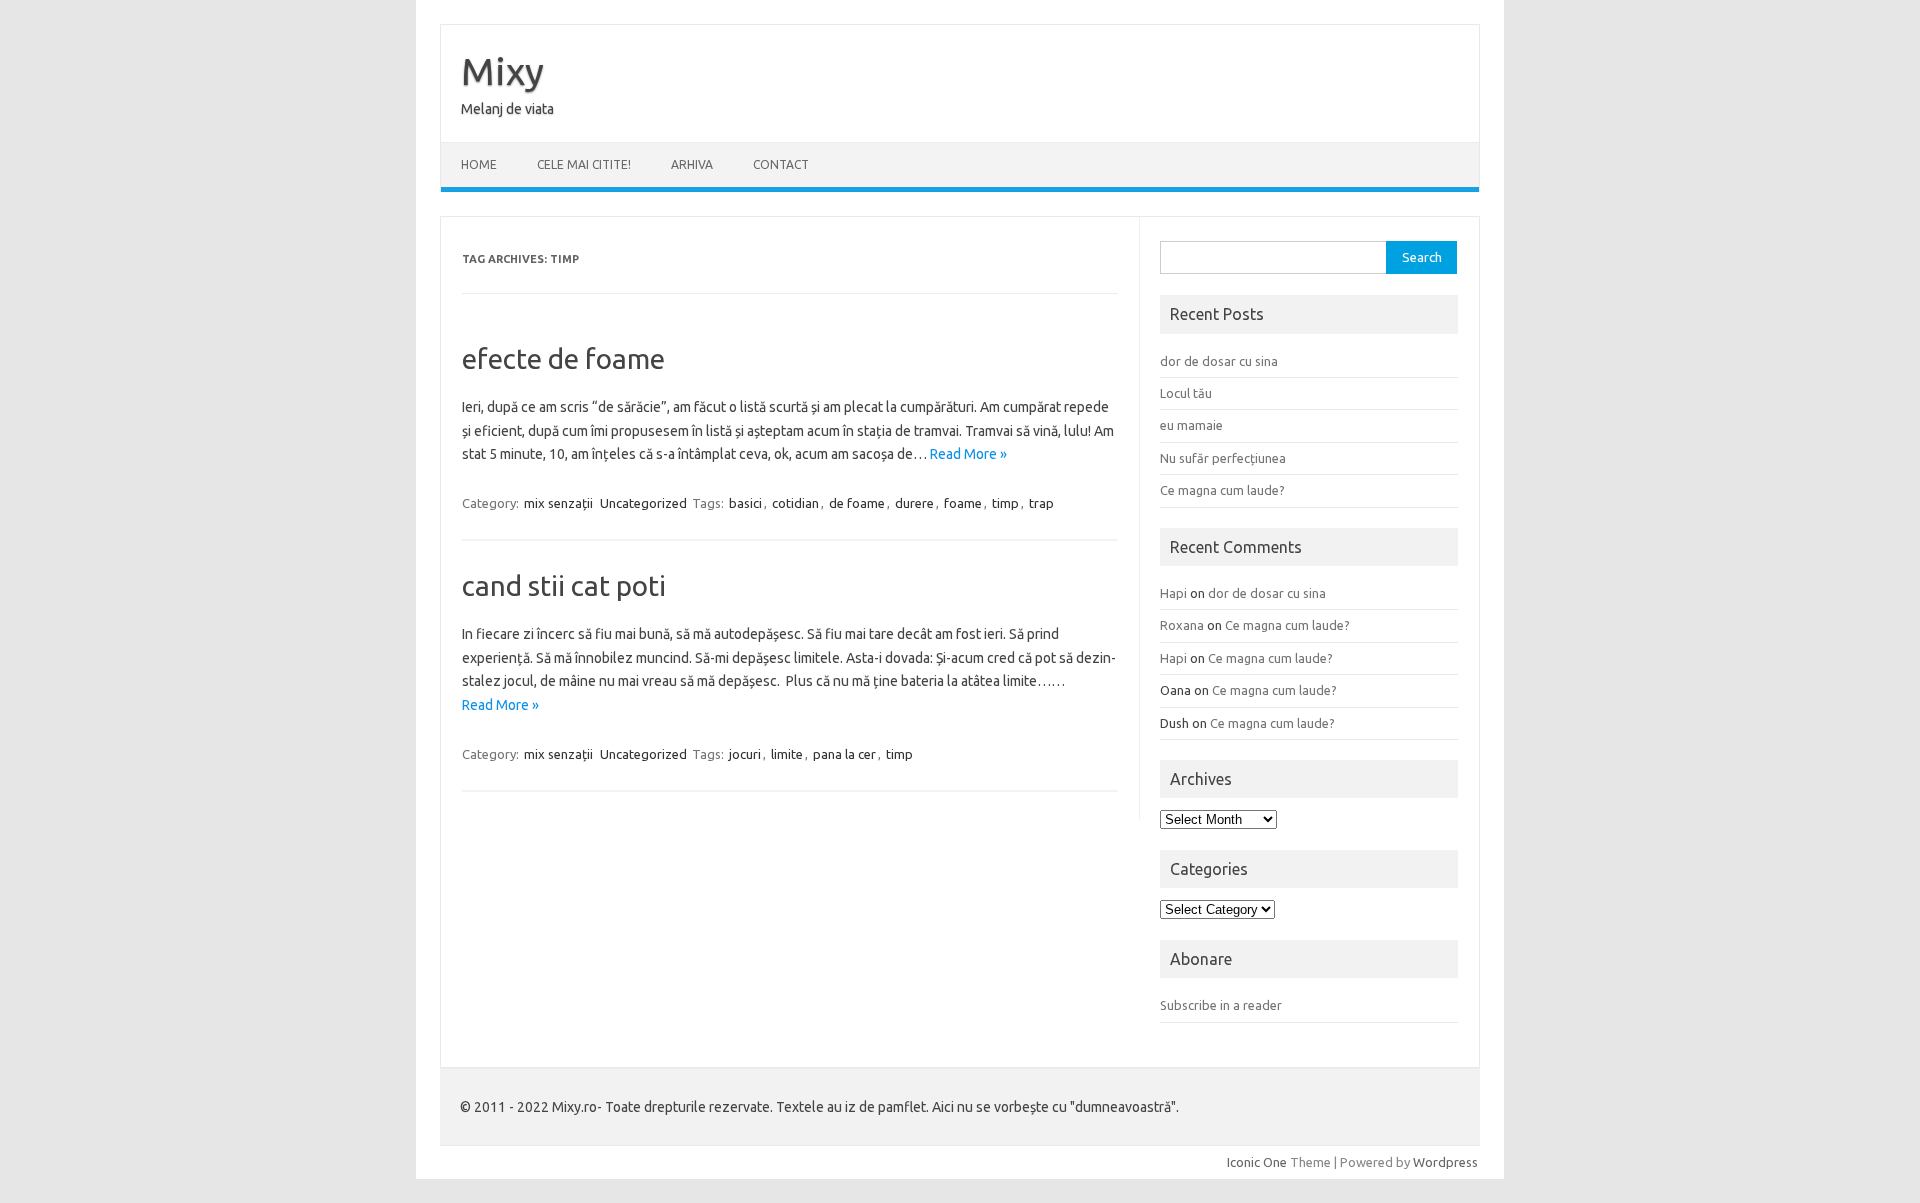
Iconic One (1257, 1162)
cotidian (795, 503)
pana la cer (844, 754)
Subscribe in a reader (1221, 1005)
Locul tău (1186, 393)
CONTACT (781, 164)
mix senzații (558, 503)
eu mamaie (1191, 425)
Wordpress (1445, 1162)
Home (479, 164)
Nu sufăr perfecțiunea (1223, 458)
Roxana (1182, 625)
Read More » (968, 454)
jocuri (745, 754)
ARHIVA (692, 164)
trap (1041, 503)
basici (745, 503)
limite (787, 754)
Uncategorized (643, 503)
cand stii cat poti (564, 585)
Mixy (502, 71)
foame (963, 503)
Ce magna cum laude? (1222, 490)
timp (1005, 503)
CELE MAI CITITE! (584, 164)
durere (914, 503)
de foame (857, 503)
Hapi (1173, 593)
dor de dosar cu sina (1219, 361)
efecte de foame (563, 358)
